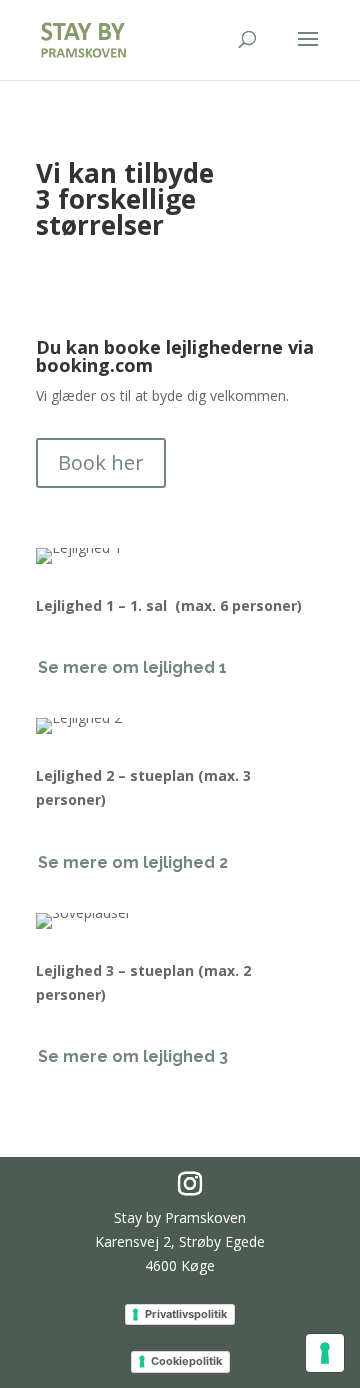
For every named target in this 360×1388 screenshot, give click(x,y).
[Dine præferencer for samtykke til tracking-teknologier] (325, 1353)
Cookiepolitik (186, 1361)
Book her (101, 462)
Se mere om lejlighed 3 (133, 1056)
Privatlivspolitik (186, 1314)
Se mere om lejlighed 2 (133, 862)
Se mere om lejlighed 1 (132, 667)
